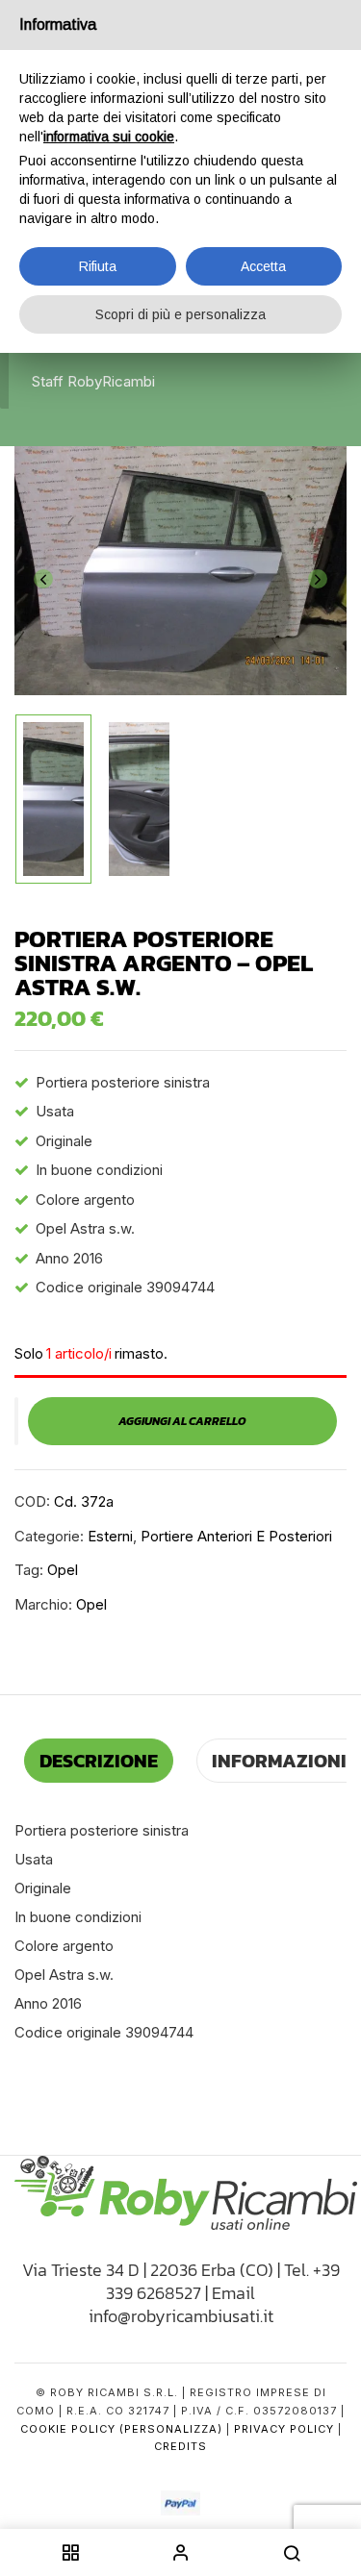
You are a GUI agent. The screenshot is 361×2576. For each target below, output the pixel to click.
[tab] (99, 1761)
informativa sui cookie (109, 137)
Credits (180, 2446)
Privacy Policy (284, 2429)
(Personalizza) (171, 2429)
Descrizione (99, 1761)
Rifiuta (98, 266)
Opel (63, 1570)
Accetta (263, 266)
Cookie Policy (68, 2429)
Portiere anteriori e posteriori (236, 1536)
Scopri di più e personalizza (180, 314)
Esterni (110, 1536)
